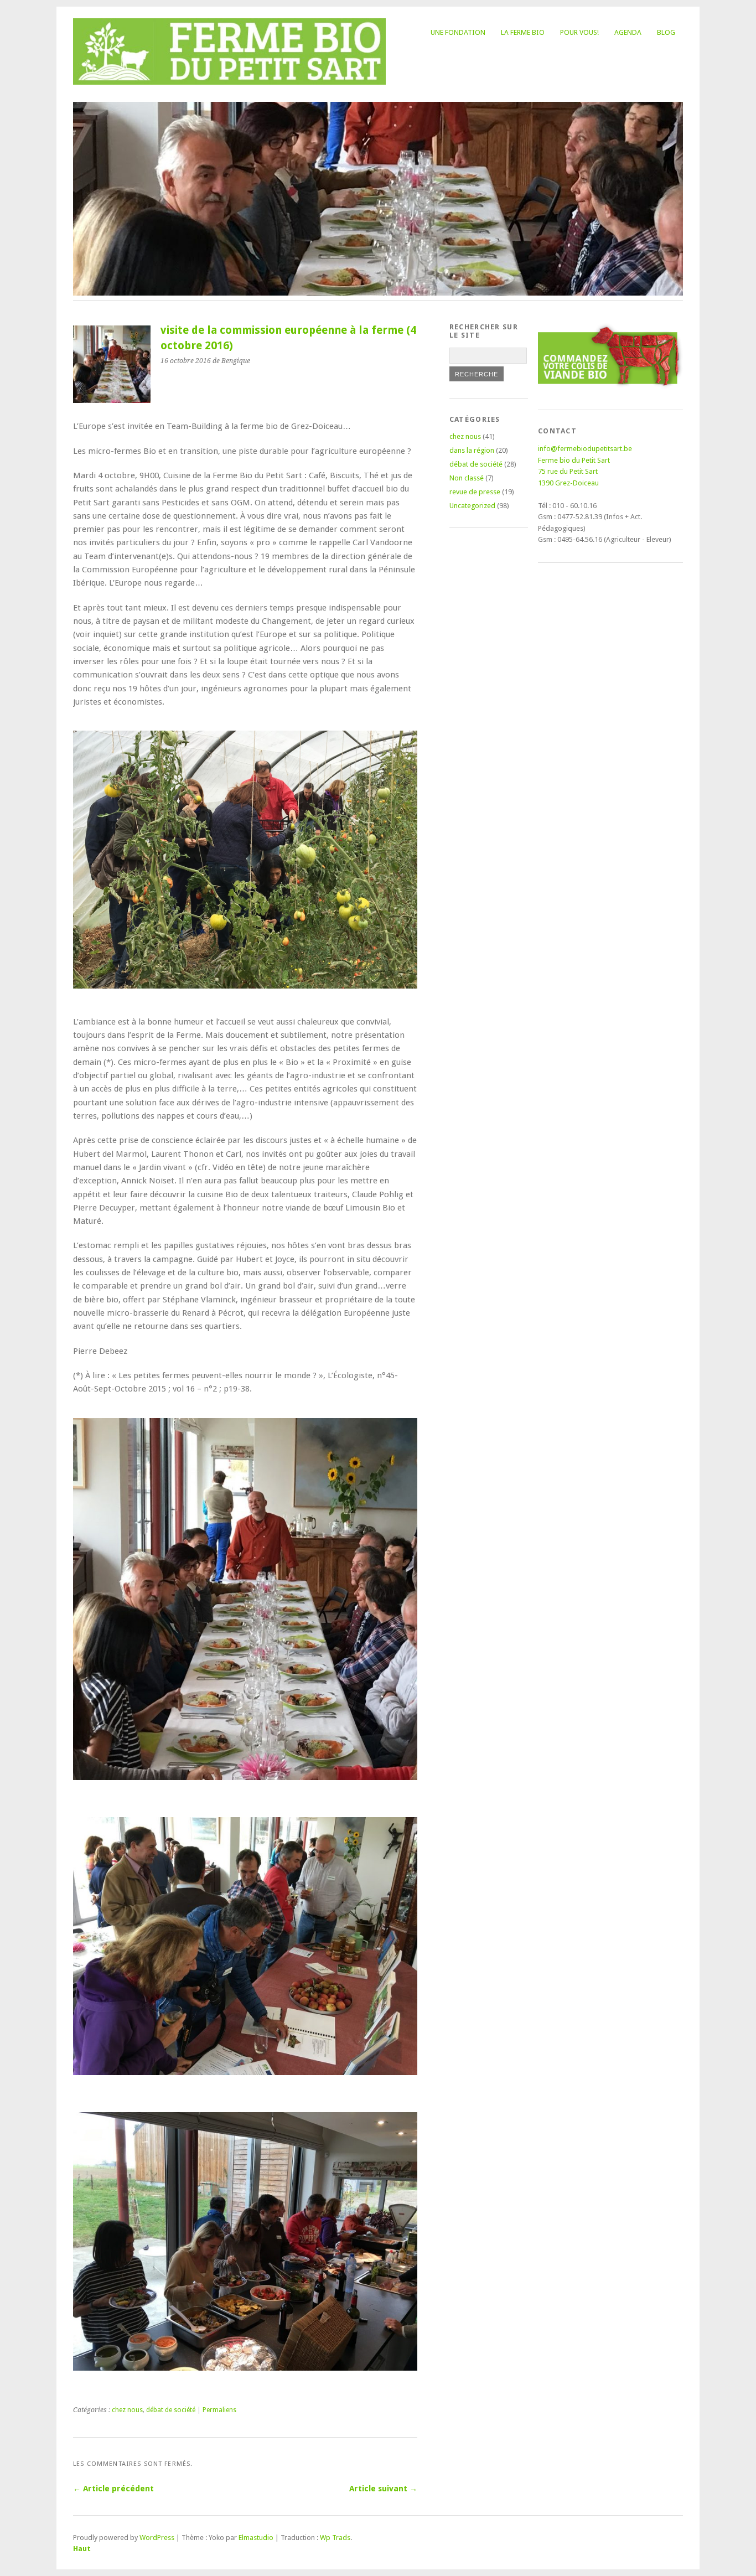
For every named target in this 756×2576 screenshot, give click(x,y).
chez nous (127, 2410)
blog (666, 32)
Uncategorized (472, 506)
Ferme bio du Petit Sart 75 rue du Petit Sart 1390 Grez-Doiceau (574, 472)
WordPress (157, 2538)
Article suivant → (383, 2489)
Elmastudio (256, 2538)
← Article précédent (113, 2489)
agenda (628, 32)
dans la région (472, 450)
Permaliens (219, 2410)
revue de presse (475, 492)
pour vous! (579, 32)
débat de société (171, 2410)
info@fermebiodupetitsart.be (585, 449)
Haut (82, 2549)
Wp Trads (335, 2538)
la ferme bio (523, 32)
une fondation (458, 32)
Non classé (467, 478)
